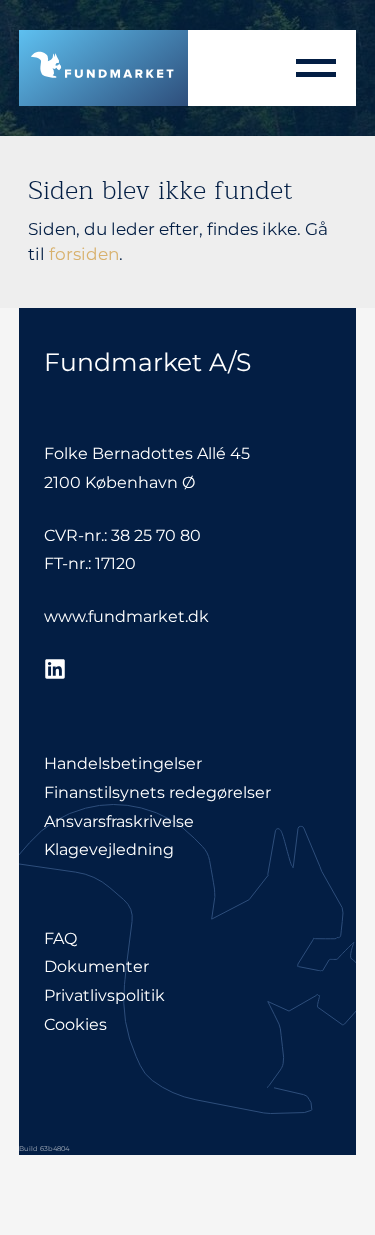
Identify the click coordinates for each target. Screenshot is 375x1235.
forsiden (84, 254)
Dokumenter (96, 966)
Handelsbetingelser (123, 763)
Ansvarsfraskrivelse (119, 821)
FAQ (60, 938)
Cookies (75, 1024)
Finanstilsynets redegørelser (157, 792)
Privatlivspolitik (104, 995)
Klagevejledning (109, 849)
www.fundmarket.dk (126, 616)
